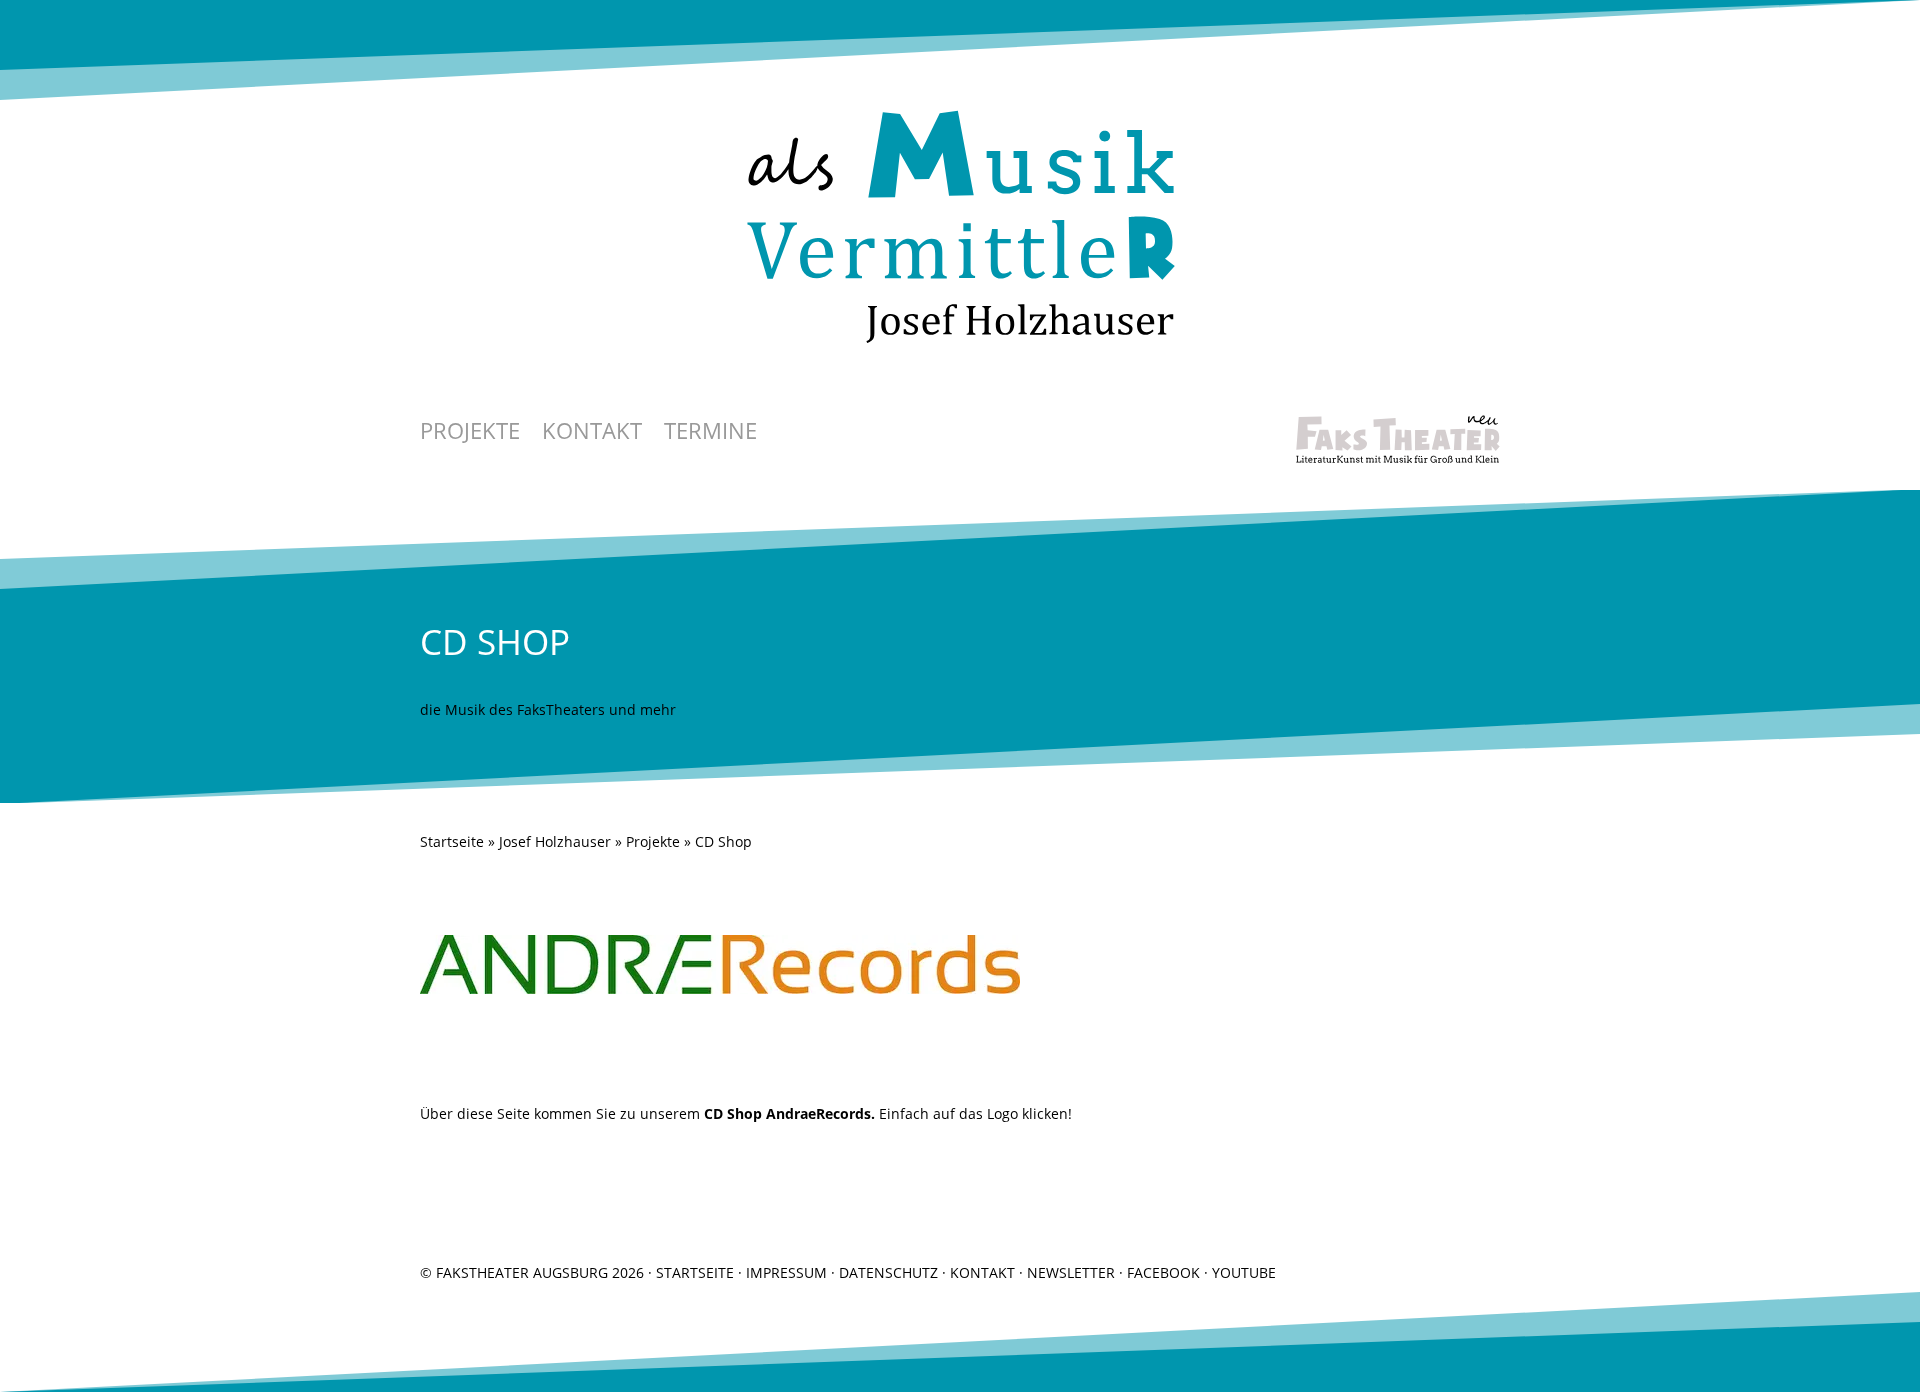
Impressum (786, 1272)
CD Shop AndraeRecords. (789, 1113)
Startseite (452, 841)
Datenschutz (888, 1272)
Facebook (1163, 1272)
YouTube (1244, 1272)
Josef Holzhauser (555, 841)
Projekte (470, 434)
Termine (710, 434)
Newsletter (1071, 1272)
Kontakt (592, 434)
